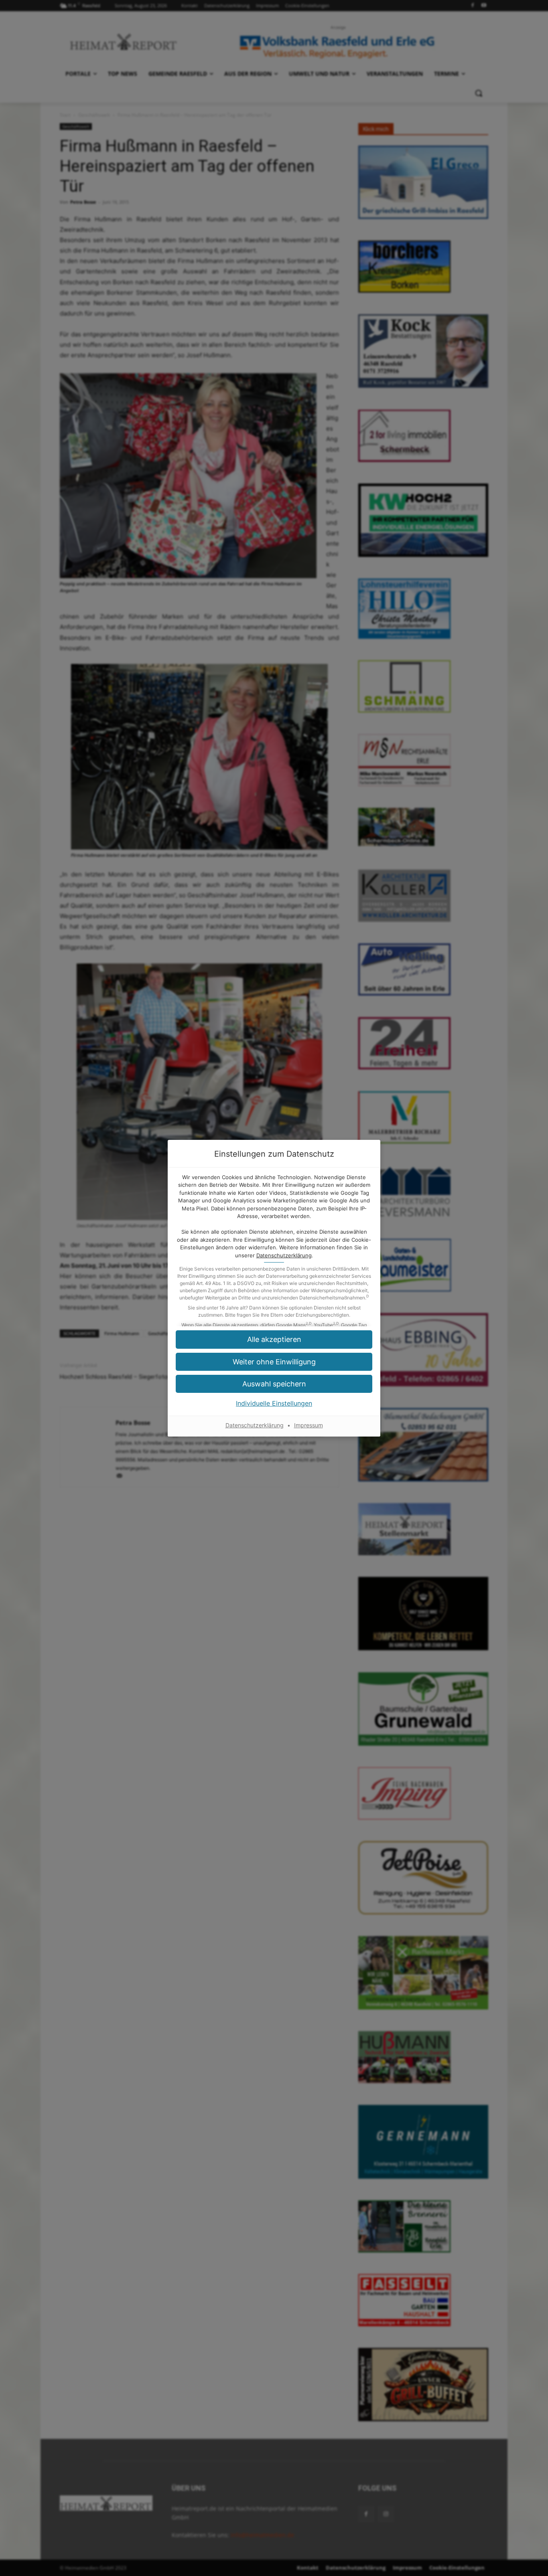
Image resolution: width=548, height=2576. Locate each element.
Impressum (309, 1425)
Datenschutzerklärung (284, 1255)
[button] (274, 1339)
